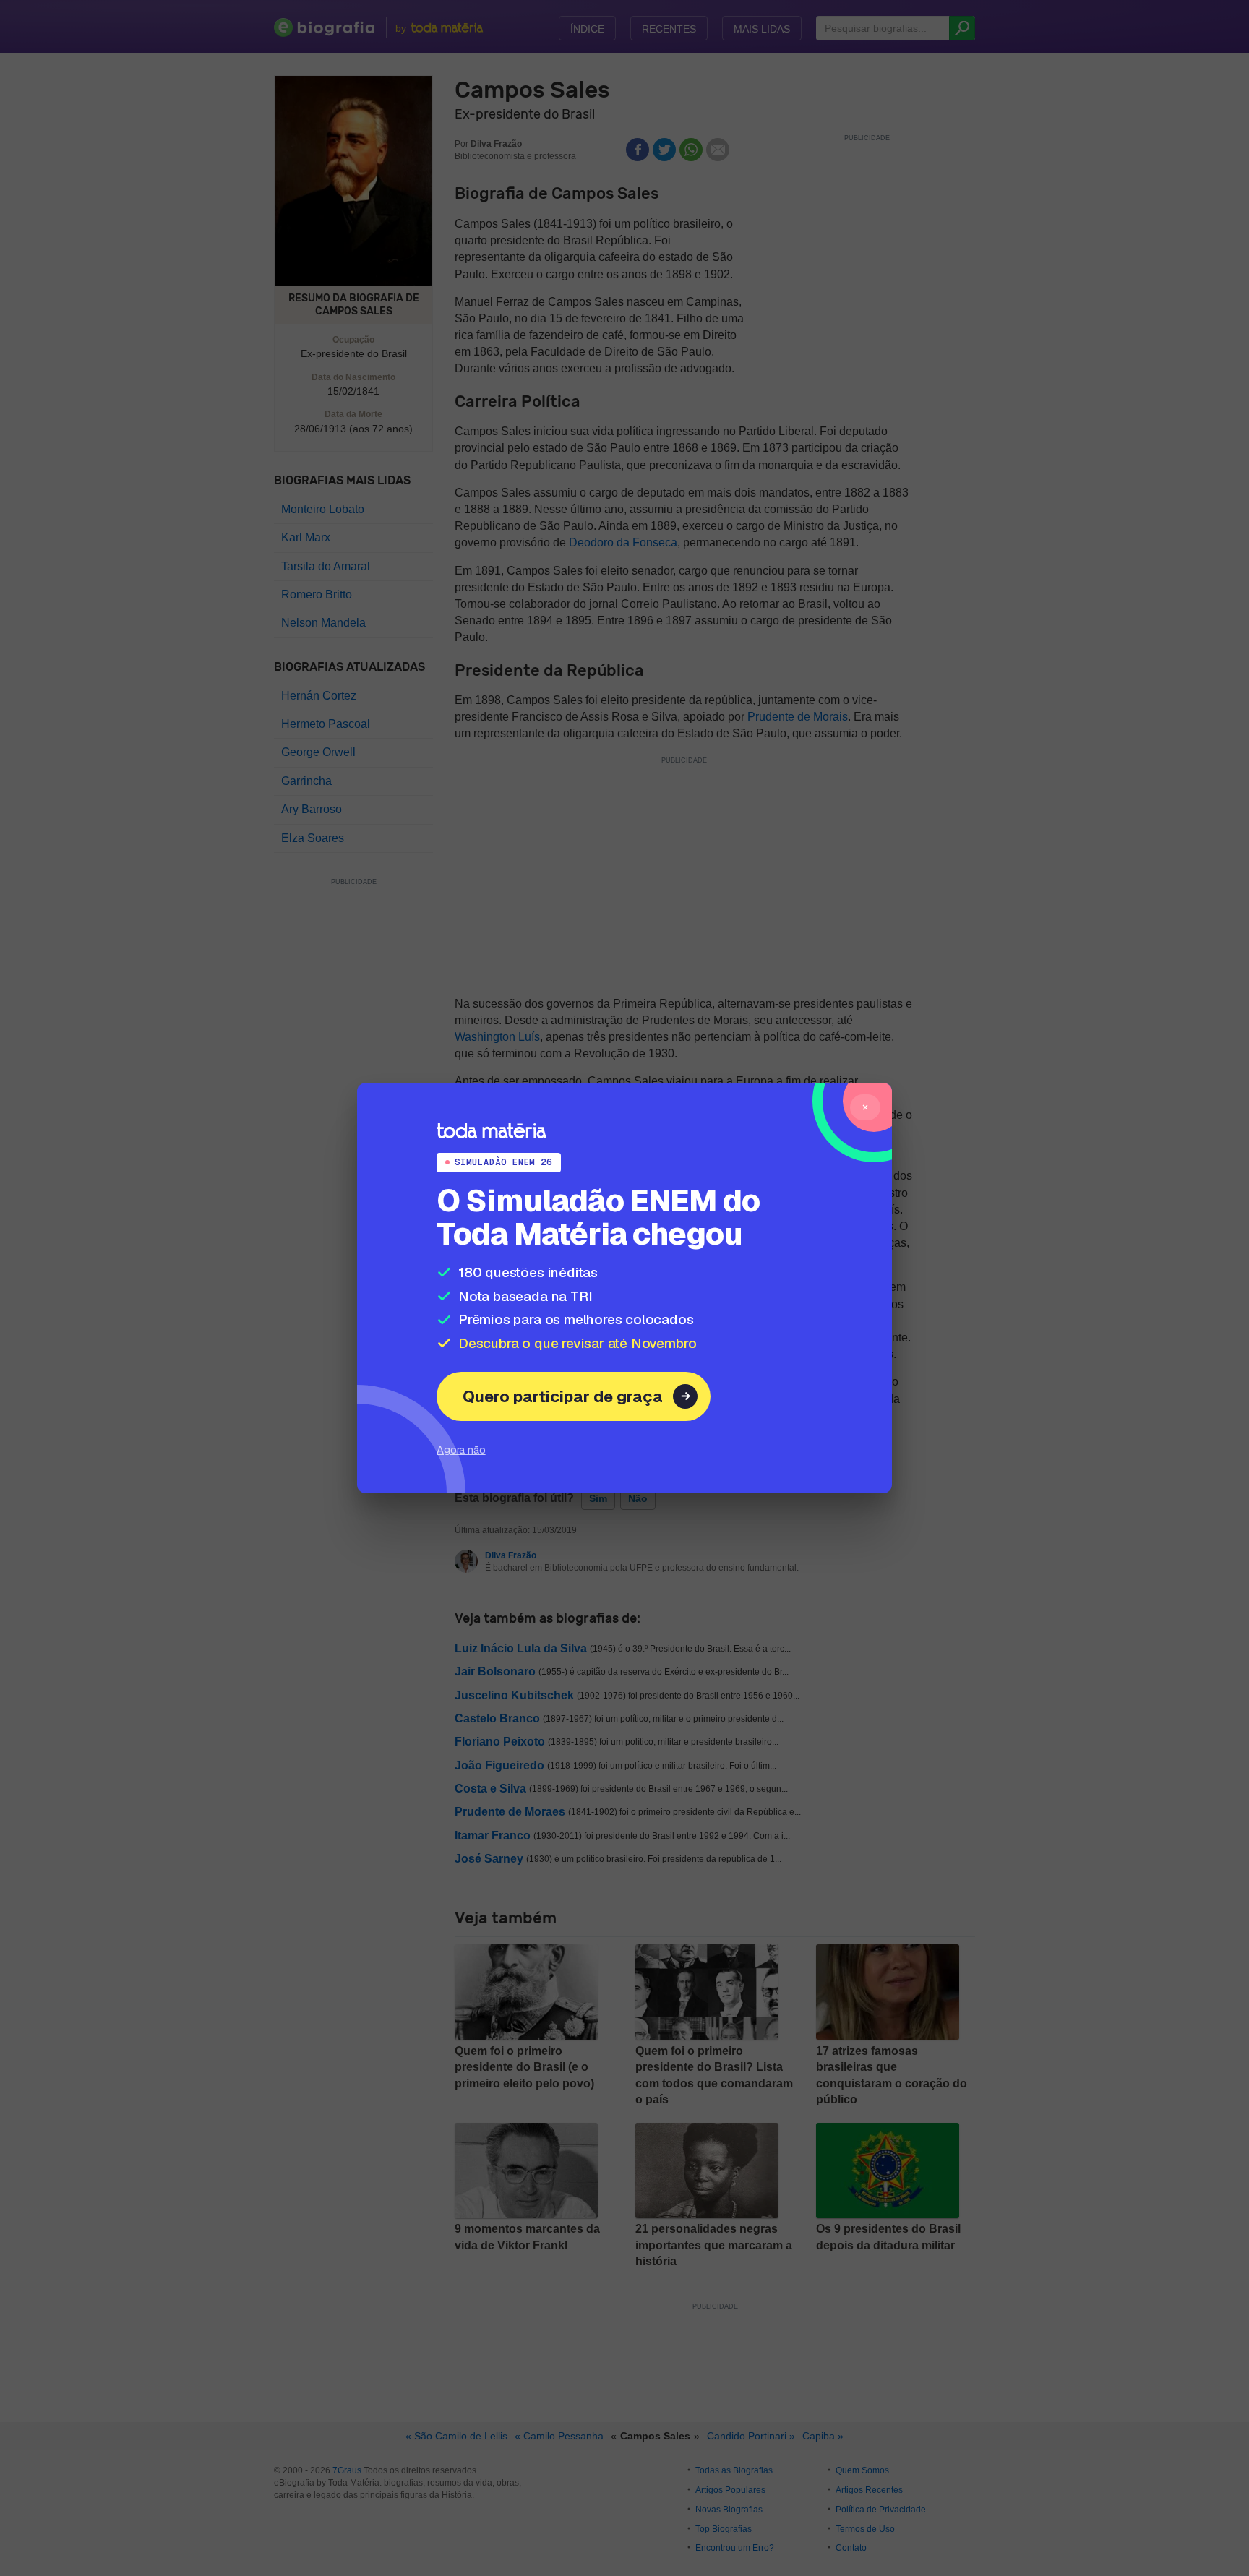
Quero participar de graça (563, 1396)
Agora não (461, 1450)
